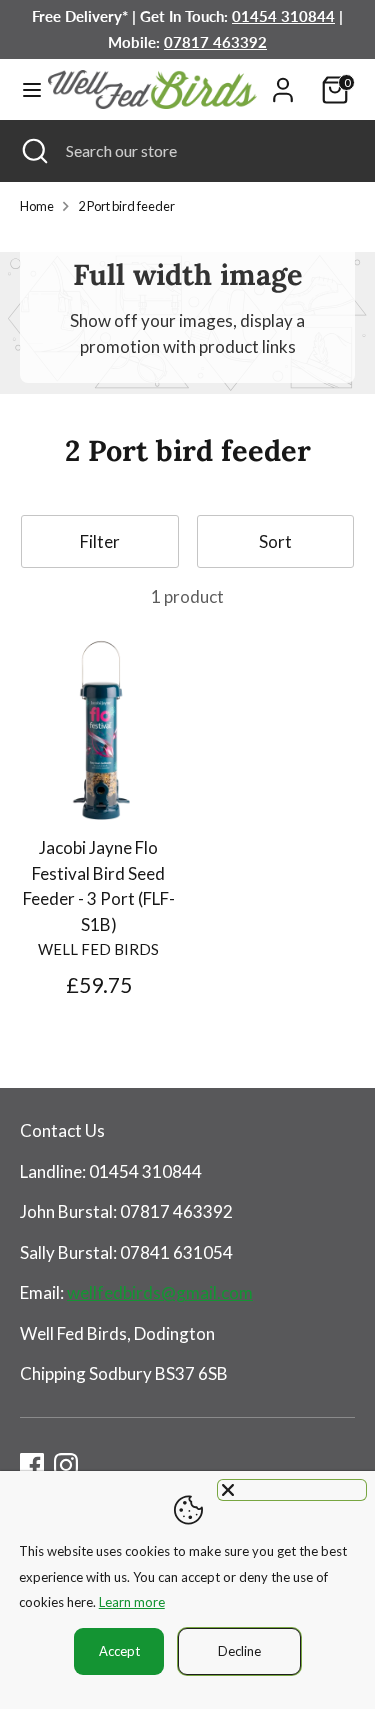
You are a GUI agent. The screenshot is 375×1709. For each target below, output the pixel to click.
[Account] (283, 82)
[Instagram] (66, 1465)
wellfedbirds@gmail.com (160, 1292)
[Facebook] (32, 1465)
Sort (275, 541)
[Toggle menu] (25, 89)
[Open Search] (33, 151)
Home (37, 206)
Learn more (132, 1602)
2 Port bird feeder (126, 206)
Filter (100, 541)
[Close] (292, 1490)
